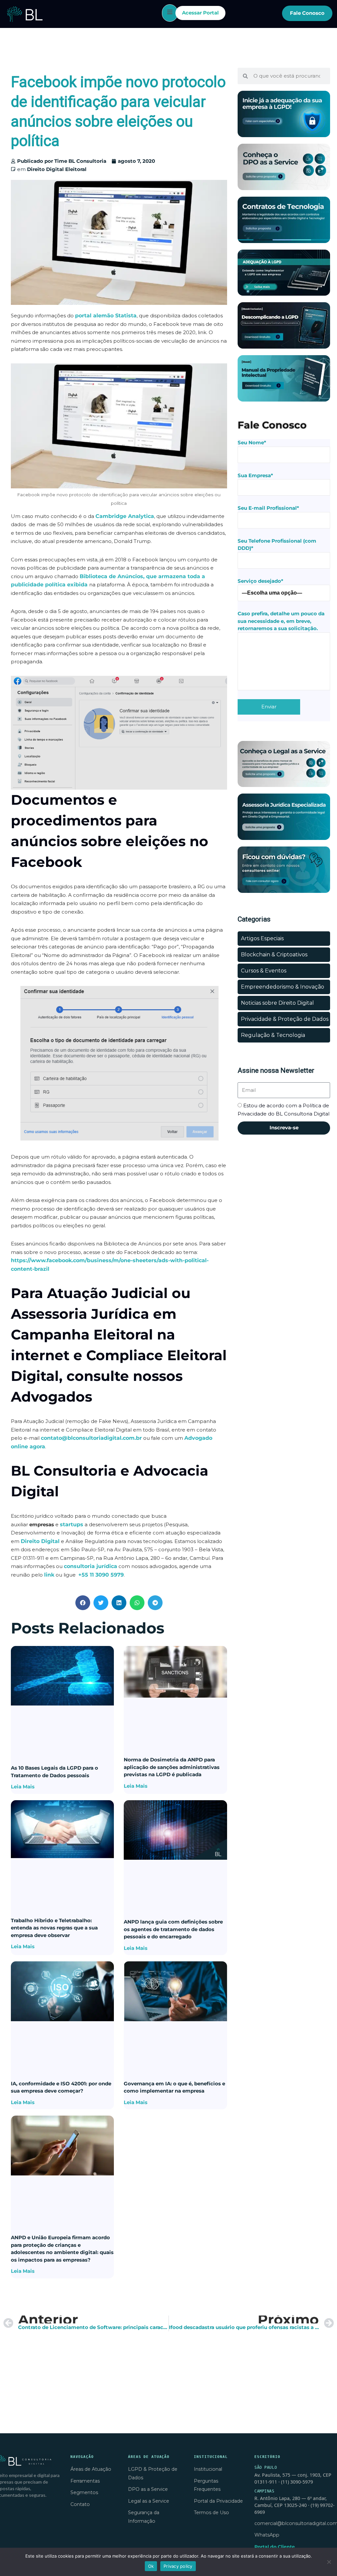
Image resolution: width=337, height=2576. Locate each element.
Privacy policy (178, 2566)
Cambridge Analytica (125, 516)
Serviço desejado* (260, 581)
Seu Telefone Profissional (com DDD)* (277, 545)
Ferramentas (85, 2481)
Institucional (208, 2469)
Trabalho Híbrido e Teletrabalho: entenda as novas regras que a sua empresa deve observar (54, 1928)
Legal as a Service (149, 2501)
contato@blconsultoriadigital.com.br (91, 1438)
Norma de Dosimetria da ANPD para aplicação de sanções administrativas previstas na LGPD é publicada (172, 1767)
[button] (83, 1603)
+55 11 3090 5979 (101, 1575)
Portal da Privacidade (218, 2501)
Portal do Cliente (275, 2547)
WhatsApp (267, 2535)
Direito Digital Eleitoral (57, 169)
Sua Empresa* (255, 475)
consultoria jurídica (91, 1566)
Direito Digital (40, 1541)
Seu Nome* (252, 442)
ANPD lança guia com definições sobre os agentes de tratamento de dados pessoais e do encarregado (173, 1929)
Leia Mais (23, 1787)
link (49, 1575)
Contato (80, 2504)
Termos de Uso (211, 2513)
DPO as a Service (148, 2489)
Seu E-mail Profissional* (268, 508)
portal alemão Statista (106, 316)
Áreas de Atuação (91, 2469)
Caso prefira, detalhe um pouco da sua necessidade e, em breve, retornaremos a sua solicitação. (281, 621)
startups (72, 1524)
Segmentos (84, 2492)
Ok (151, 2566)
